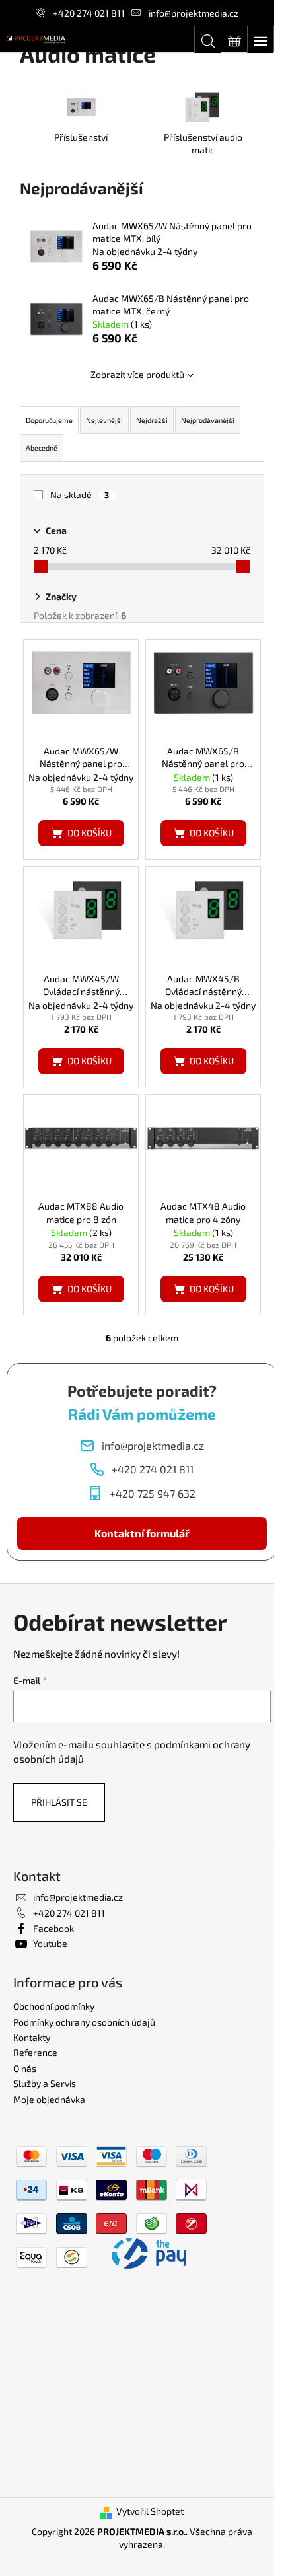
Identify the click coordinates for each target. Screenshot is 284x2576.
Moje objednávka (49, 2099)
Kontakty (32, 2037)
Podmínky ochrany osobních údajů (84, 2022)
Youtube (50, 1943)
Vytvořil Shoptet (150, 2511)
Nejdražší (152, 420)
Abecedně (42, 448)
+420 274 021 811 (89, 13)
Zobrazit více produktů (137, 374)
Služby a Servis (45, 2083)
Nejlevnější (104, 420)
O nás (25, 2068)
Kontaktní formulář (142, 1533)
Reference (35, 2052)
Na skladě (80, 495)
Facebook (53, 1928)
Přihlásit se (59, 1802)
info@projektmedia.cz (194, 13)
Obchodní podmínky (54, 2006)
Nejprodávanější (208, 420)
